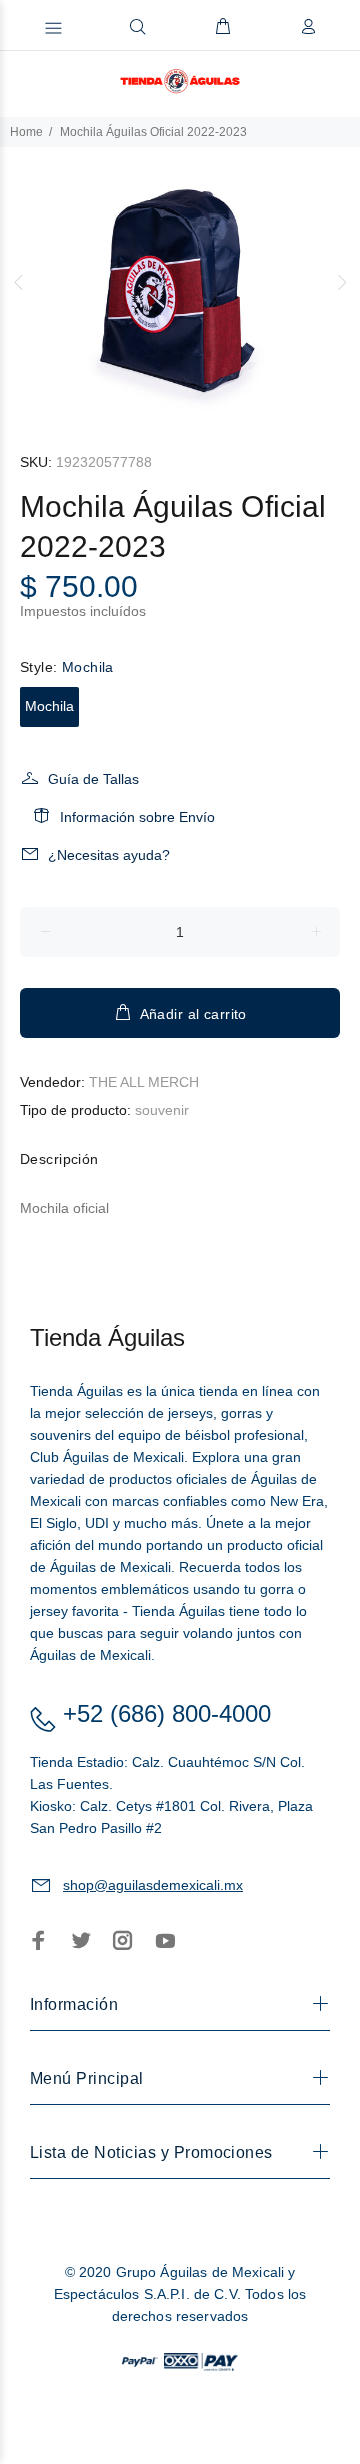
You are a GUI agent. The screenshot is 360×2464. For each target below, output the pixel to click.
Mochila (49, 706)
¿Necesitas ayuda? (109, 855)
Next (341, 282)
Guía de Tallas (93, 779)
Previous (19, 282)
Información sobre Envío (137, 817)
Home (26, 132)
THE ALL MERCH (144, 1082)
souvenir (162, 1110)
